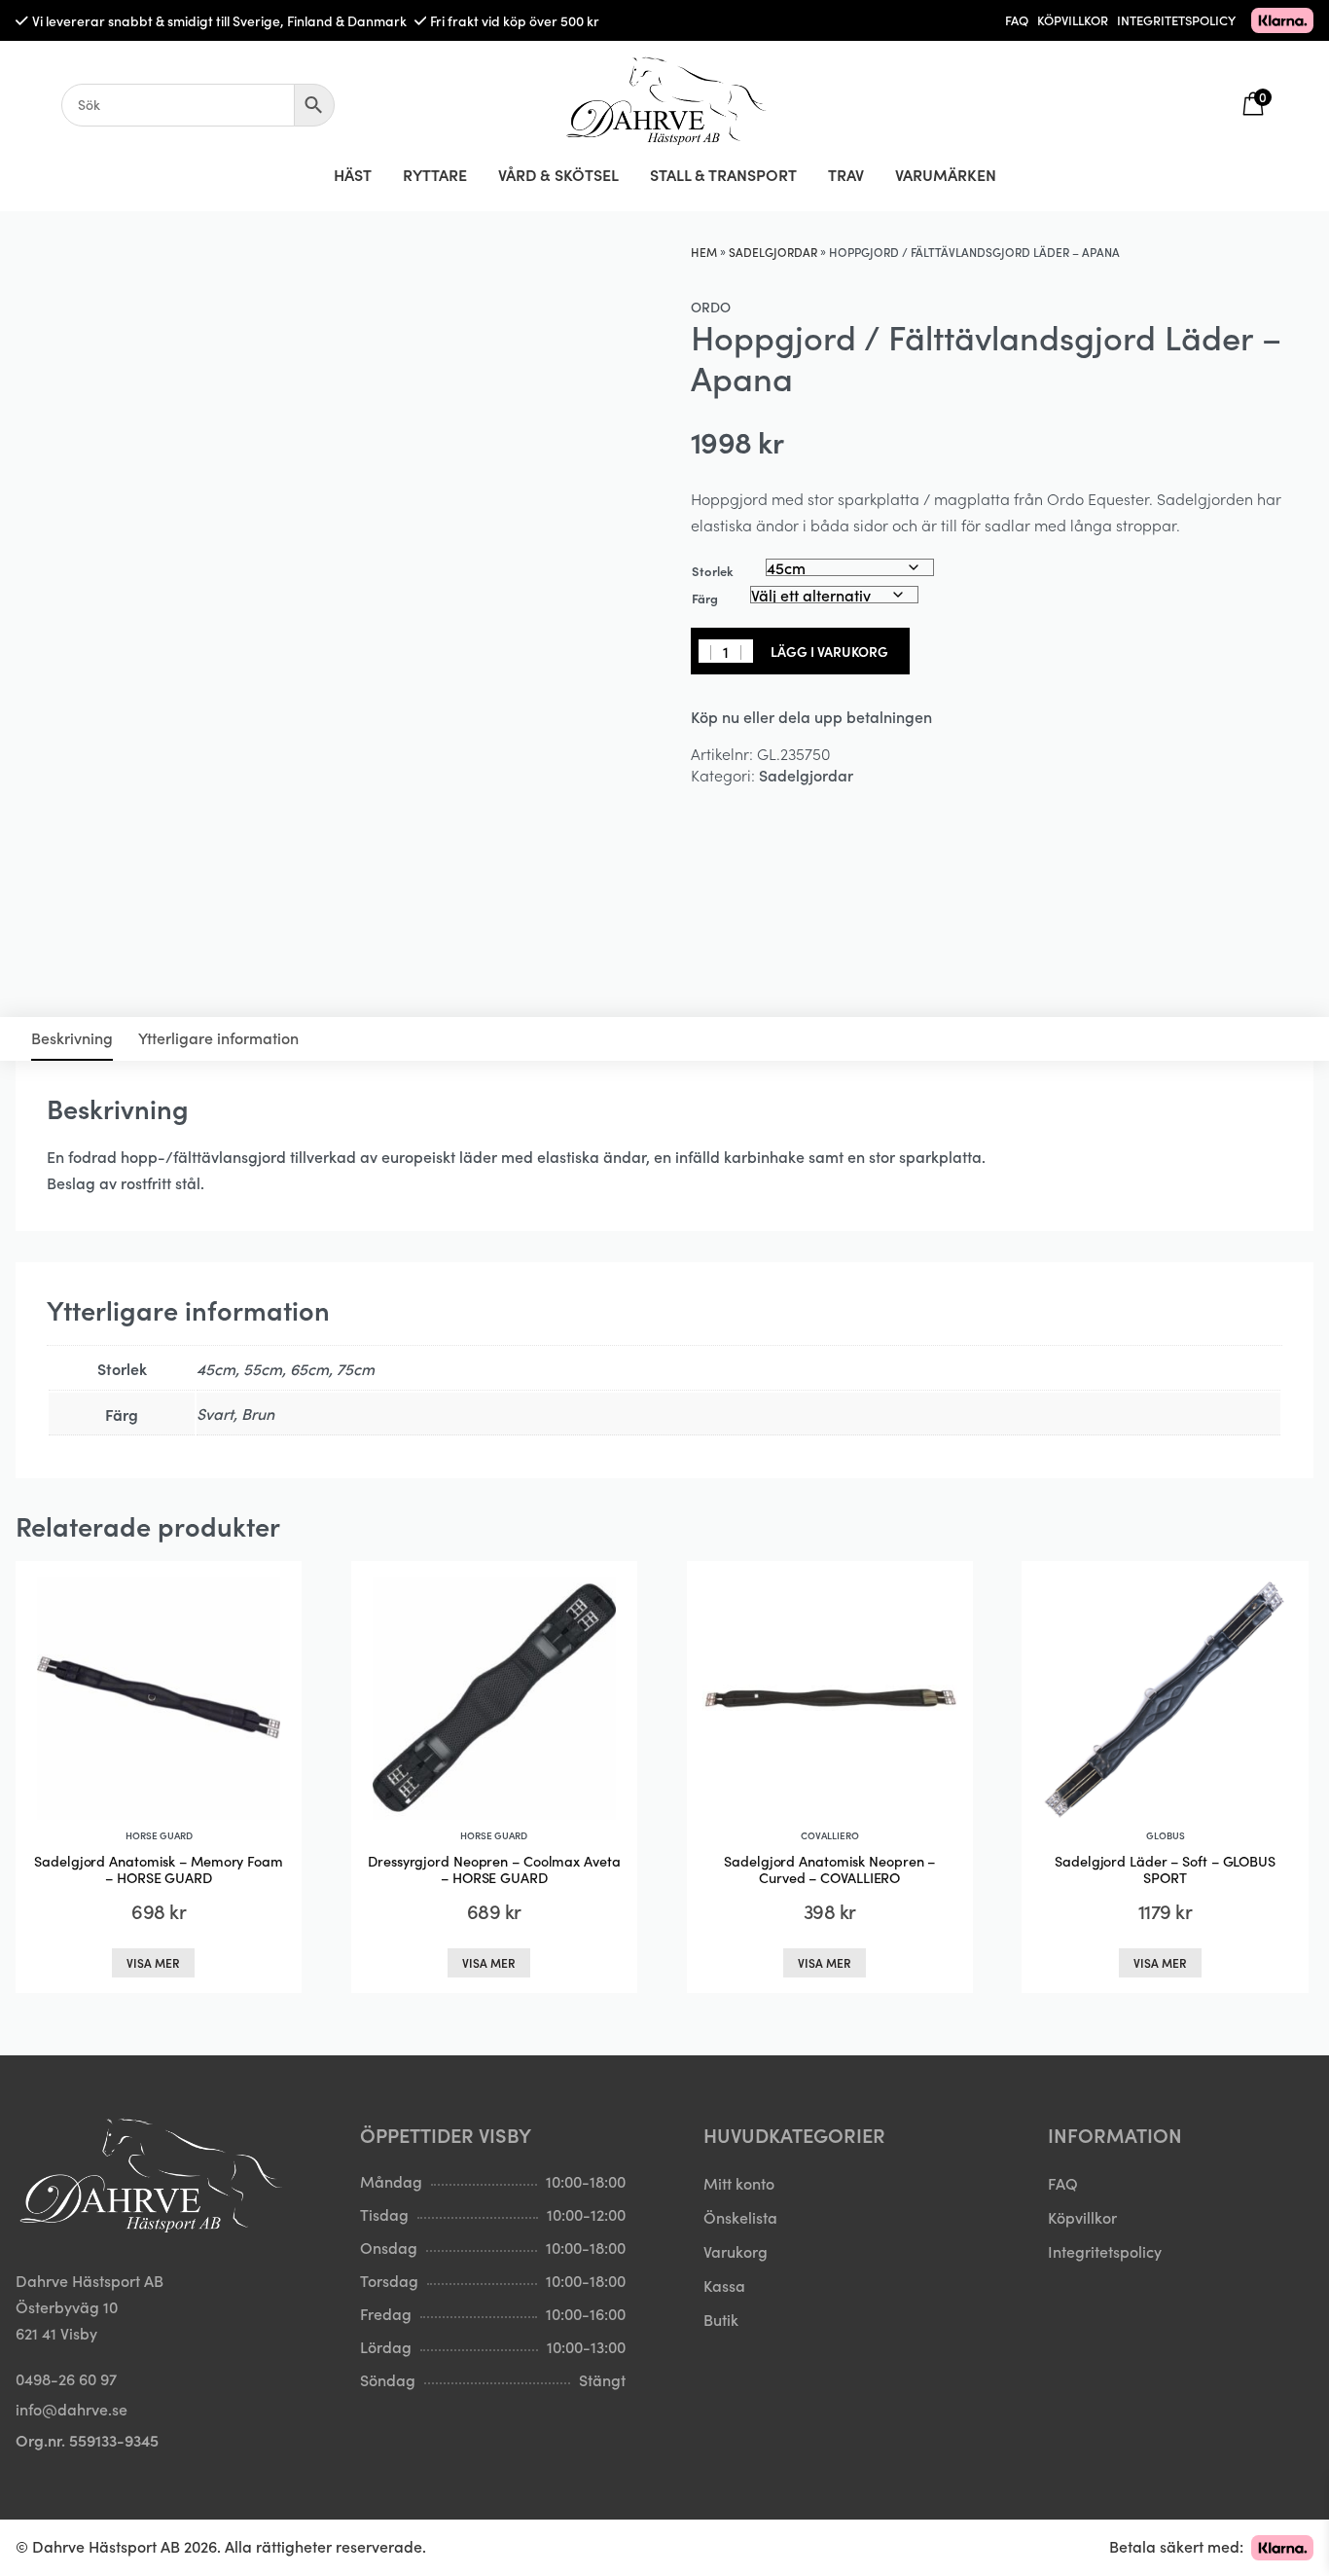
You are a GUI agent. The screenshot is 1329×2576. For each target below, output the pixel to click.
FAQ (1017, 20)
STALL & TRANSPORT (723, 174)
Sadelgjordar (773, 252)
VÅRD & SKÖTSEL (558, 174)
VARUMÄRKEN (946, 174)
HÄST (353, 174)
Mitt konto (739, 2183)
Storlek (713, 571)
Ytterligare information (218, 1037)
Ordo (711, 307)
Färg (705, 598)
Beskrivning (72, 1037)
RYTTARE (435, 174)
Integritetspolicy (1105, 2251)
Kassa (724, 2285)
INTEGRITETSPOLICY (1176, 20)
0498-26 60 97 (66, 2378)
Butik (721, 2319)
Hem (704, 252)
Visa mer (153, 1962)
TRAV (846, 174)
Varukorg (736, 2251)
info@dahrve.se (72, 2409)
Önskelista (740, 2217)
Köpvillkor (1082, 2217)
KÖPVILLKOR (1073, 20)
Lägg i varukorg (829, 651)
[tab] (72, 1039)
